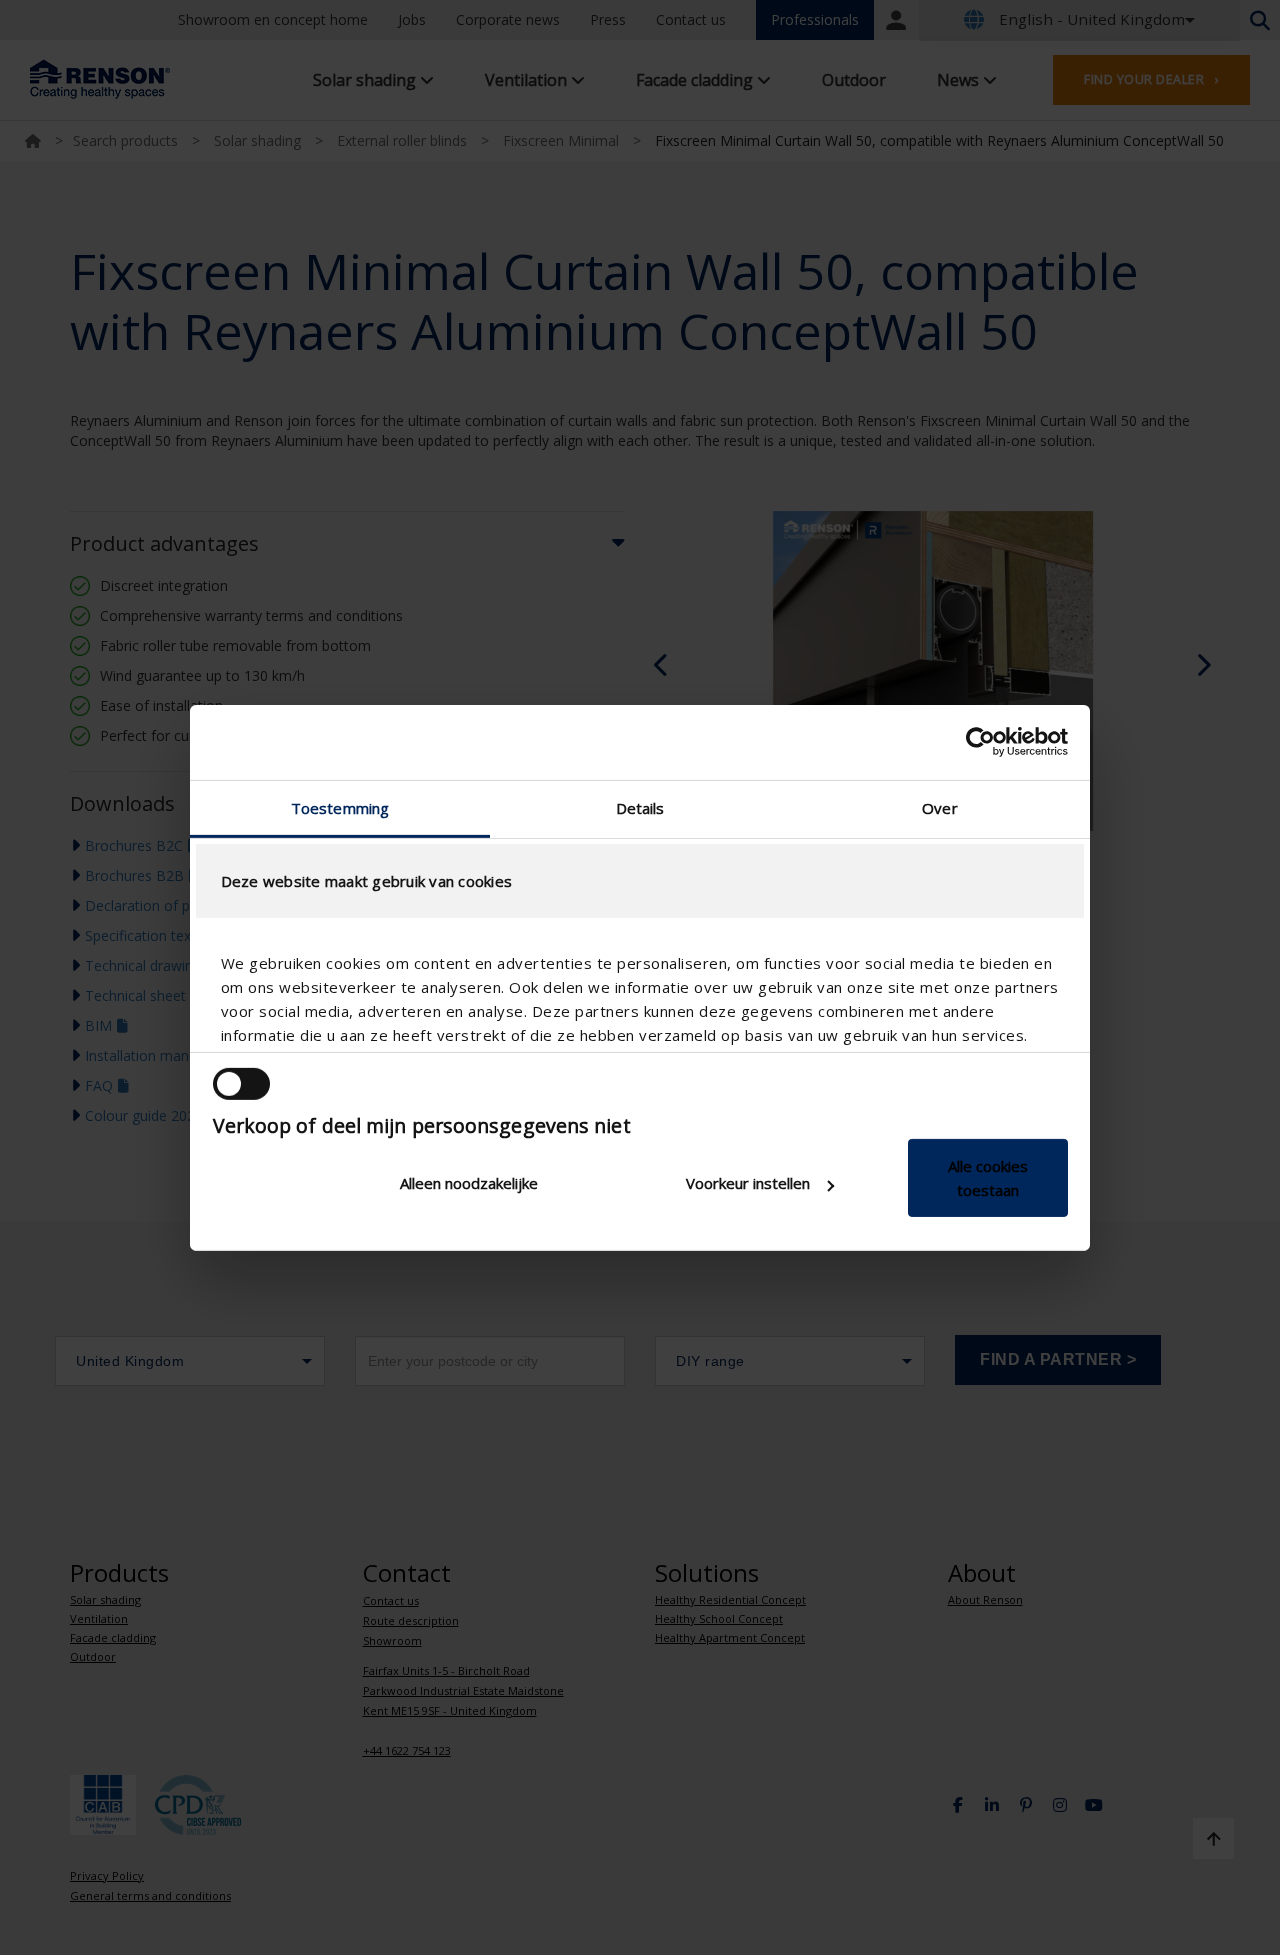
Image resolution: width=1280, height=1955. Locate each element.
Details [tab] (640, 807)
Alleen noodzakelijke (469, 1183)
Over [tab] (939, 807)
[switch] (241, 1084)
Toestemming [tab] (340, 807)
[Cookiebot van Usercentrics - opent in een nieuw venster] (980, 742)
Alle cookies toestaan (988, 1178)
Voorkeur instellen (748, 1183)
